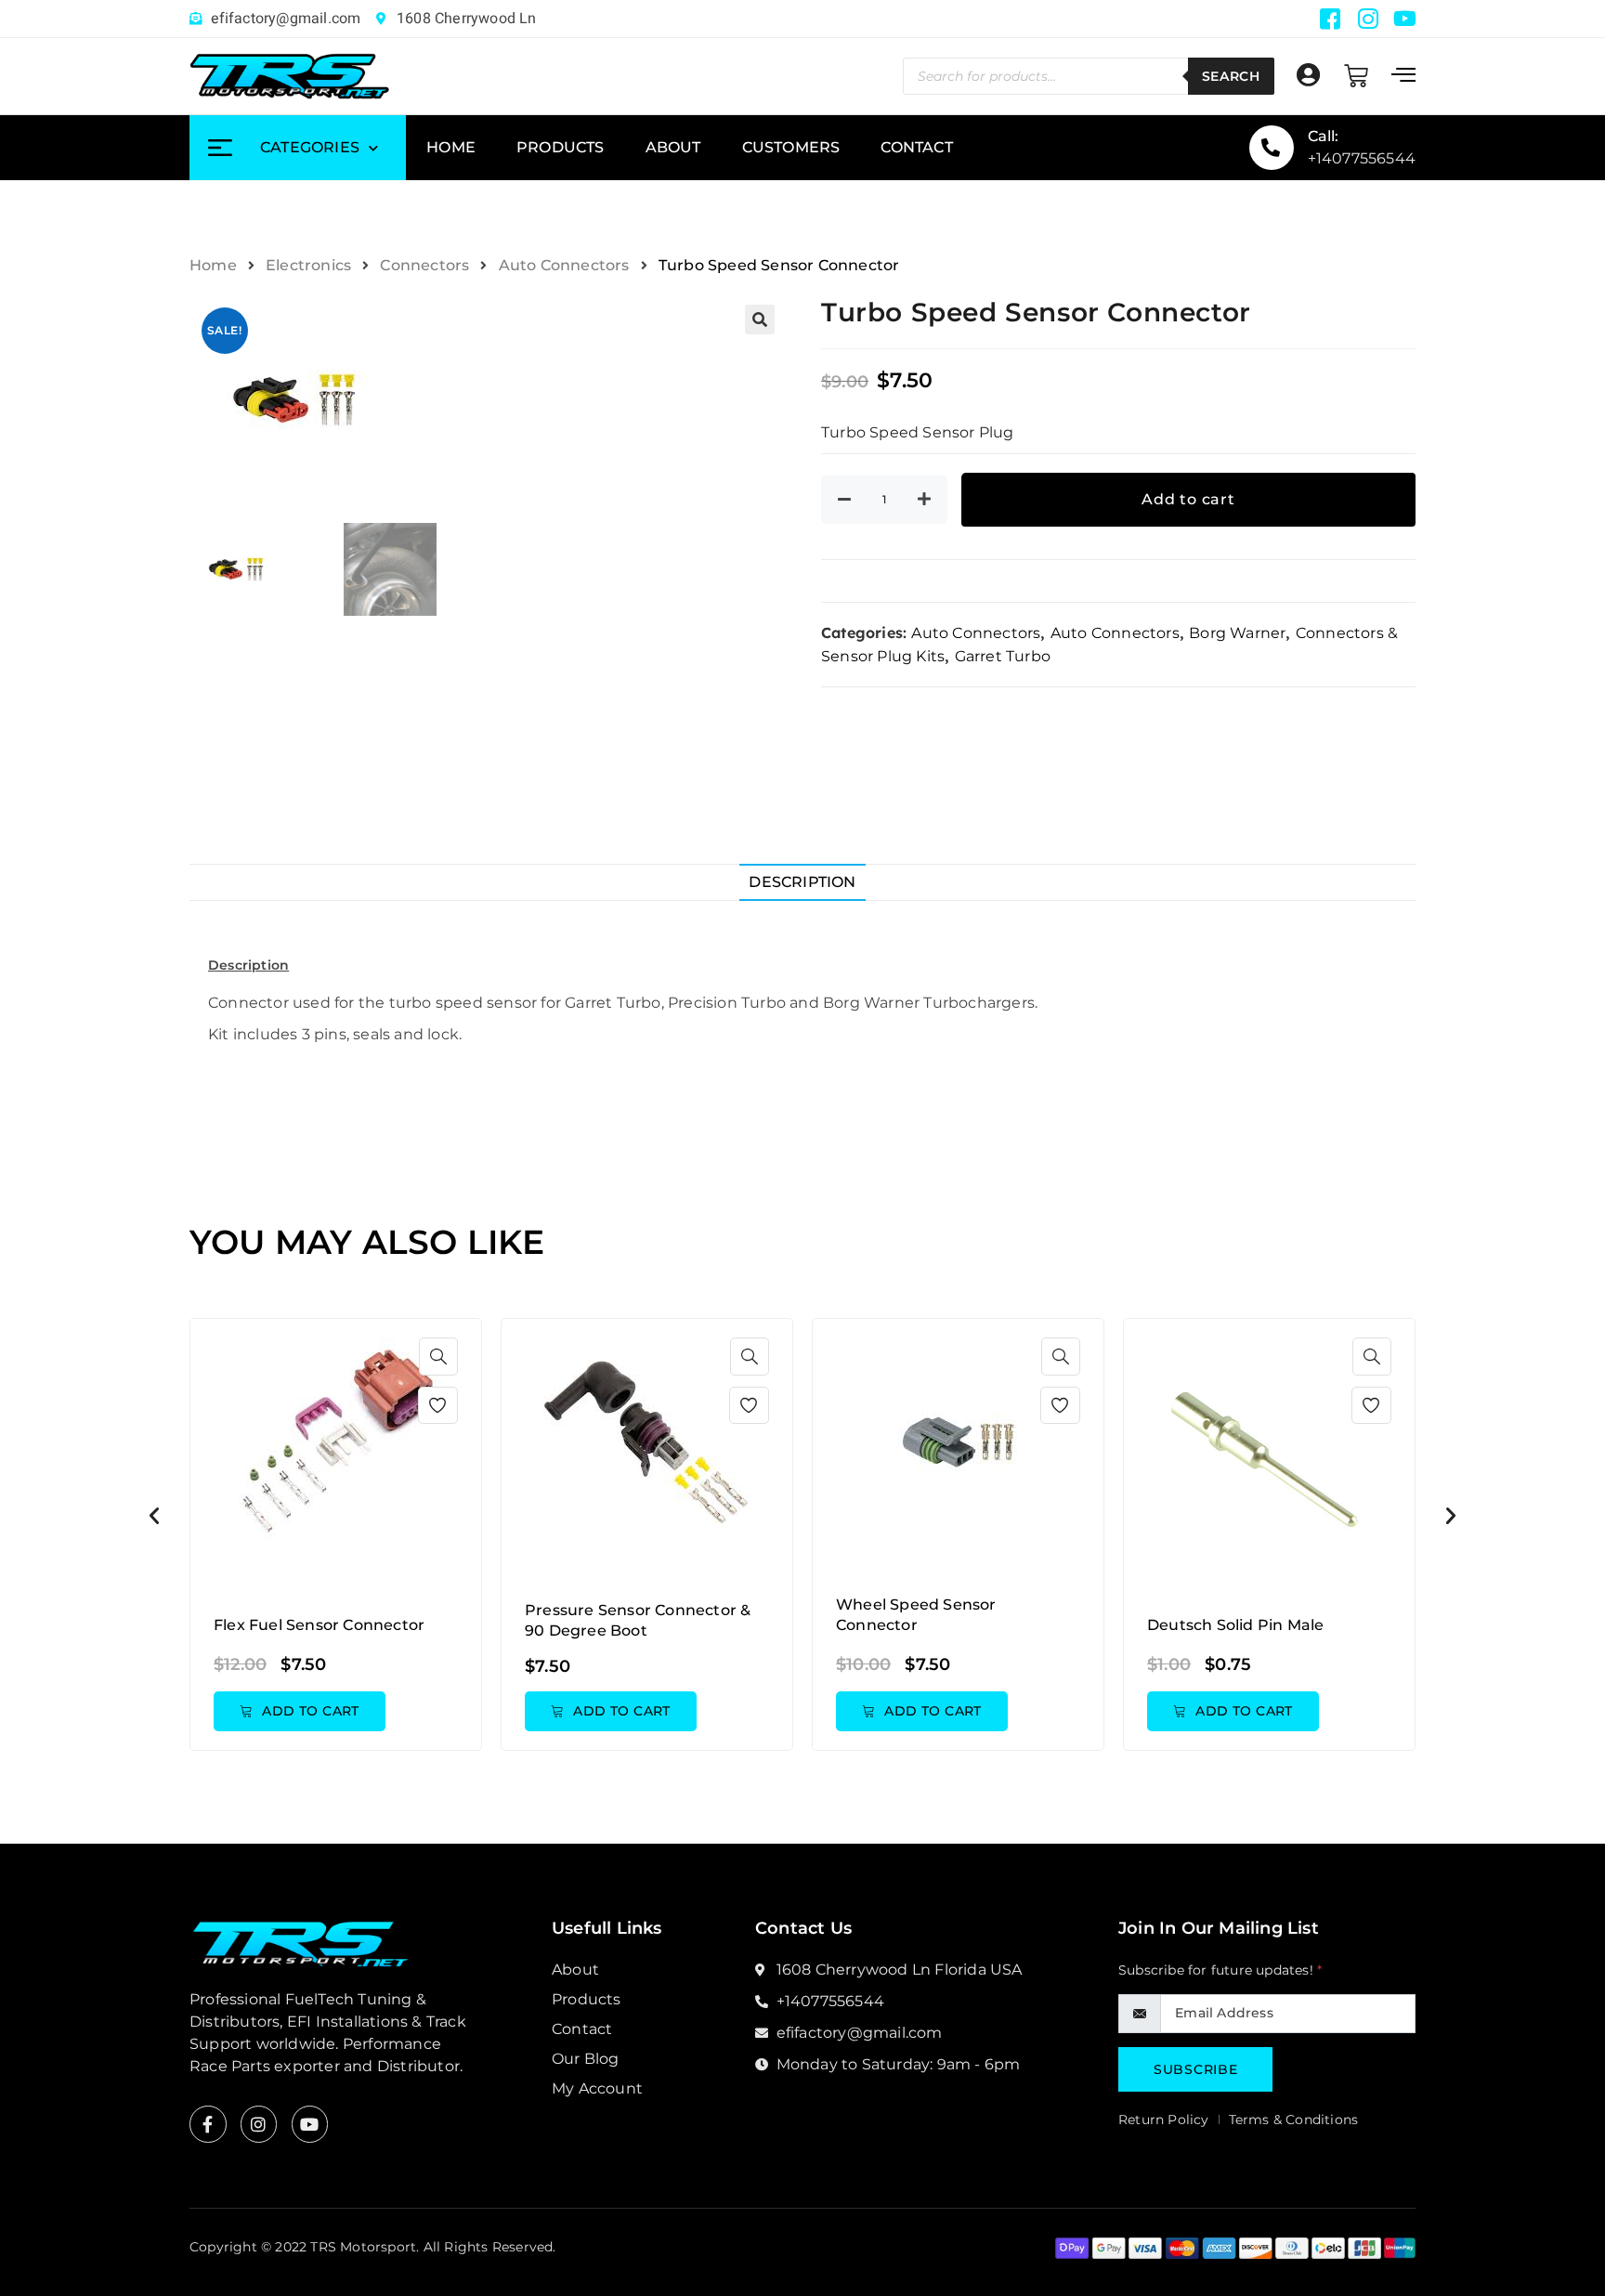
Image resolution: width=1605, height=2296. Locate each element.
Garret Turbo (1003, 656)
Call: (1324, 136)
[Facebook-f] (208, 2124)
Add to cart (1188, 499)
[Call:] (1272, 148)
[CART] (1356, 76)
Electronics (308, 265)
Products (561, 147)
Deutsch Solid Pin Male (1235, 1625)
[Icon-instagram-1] (1368, 19)
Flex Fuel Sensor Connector (319, 1625)
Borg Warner (1237, 633)
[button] (760, 320)
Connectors (424, 265)
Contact (916, 147)
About (673, 147)
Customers (791, 147)
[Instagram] (259, 2124)
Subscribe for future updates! (1220, 1970)
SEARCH (1231, 76)
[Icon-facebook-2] (1331, 19)
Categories (310, 147)
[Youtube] (1405, 19)
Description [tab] (802, 882)
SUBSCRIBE (1195, 2069)
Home (451, 147)
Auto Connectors (564, 265)
